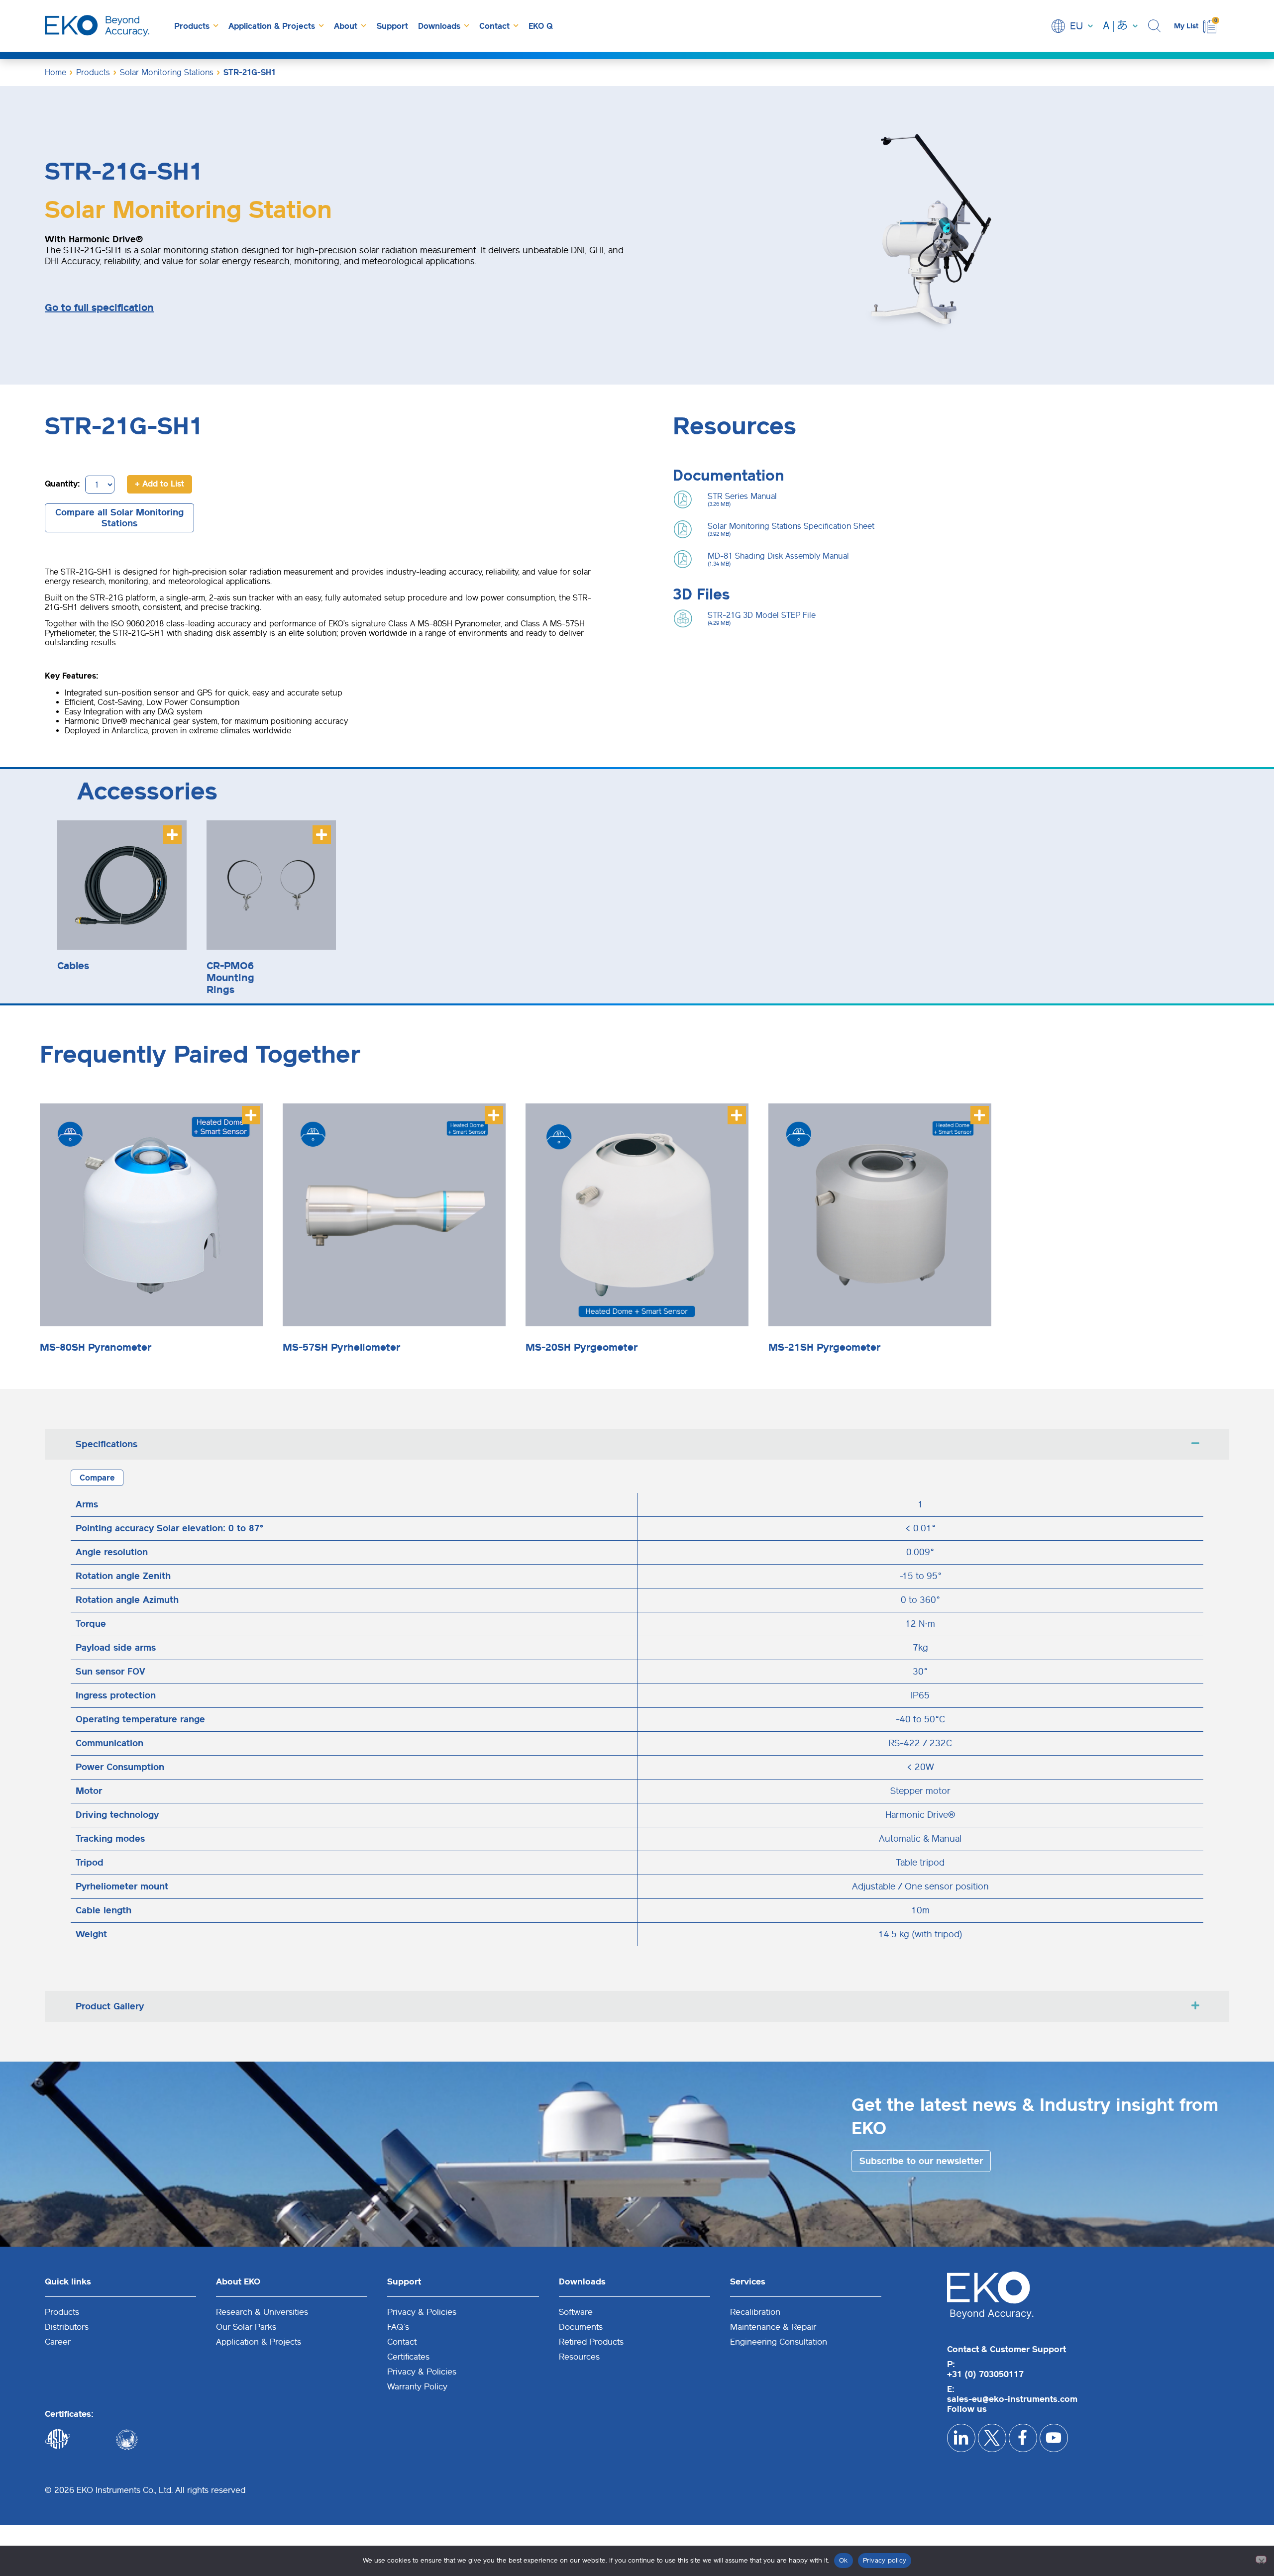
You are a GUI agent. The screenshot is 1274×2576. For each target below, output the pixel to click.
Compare (97, 1478)
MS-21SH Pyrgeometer (824, 1347)
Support (392, 26)
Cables (73, 966)
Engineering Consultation (779, 2342)
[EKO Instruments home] (97, 26)
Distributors (67, 2327)
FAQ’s (398, 2327)
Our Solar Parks (246, 2327)
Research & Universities (262, 2312)
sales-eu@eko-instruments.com (1012, 2399)
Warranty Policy (417, 2386)
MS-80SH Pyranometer (96, 1347)
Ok (844, 2560)
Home (55, 72)
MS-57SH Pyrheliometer (341, 1347)
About (346, 26)
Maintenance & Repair (773, 2327)
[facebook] (1023, 2438)
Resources (579, 2357)
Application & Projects (272, 26)
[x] (992, 2438)
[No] (1261, 2559)
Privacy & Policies (422, 2312)
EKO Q (540, 26)
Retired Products (591, 2342)
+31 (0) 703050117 (985, 2374)
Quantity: (62, 484)
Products (192, 26)
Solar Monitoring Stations (167, 72)
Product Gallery (110, 2006)
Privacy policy (885, 2560)
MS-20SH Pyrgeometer (582, 1347)
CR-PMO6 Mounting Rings (230, 978)
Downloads (439, 26)
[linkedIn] (961, 2438)
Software (576, 2312)
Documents (581, 2327)
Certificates (408, 2357)
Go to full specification (99, 307)
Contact (494, 26)
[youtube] (1054, 2438)
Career (58, 2342)
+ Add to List (159, 484)
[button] (1156, 26)
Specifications (106, 1444)
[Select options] (172, 835)
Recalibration (755, 2312)
